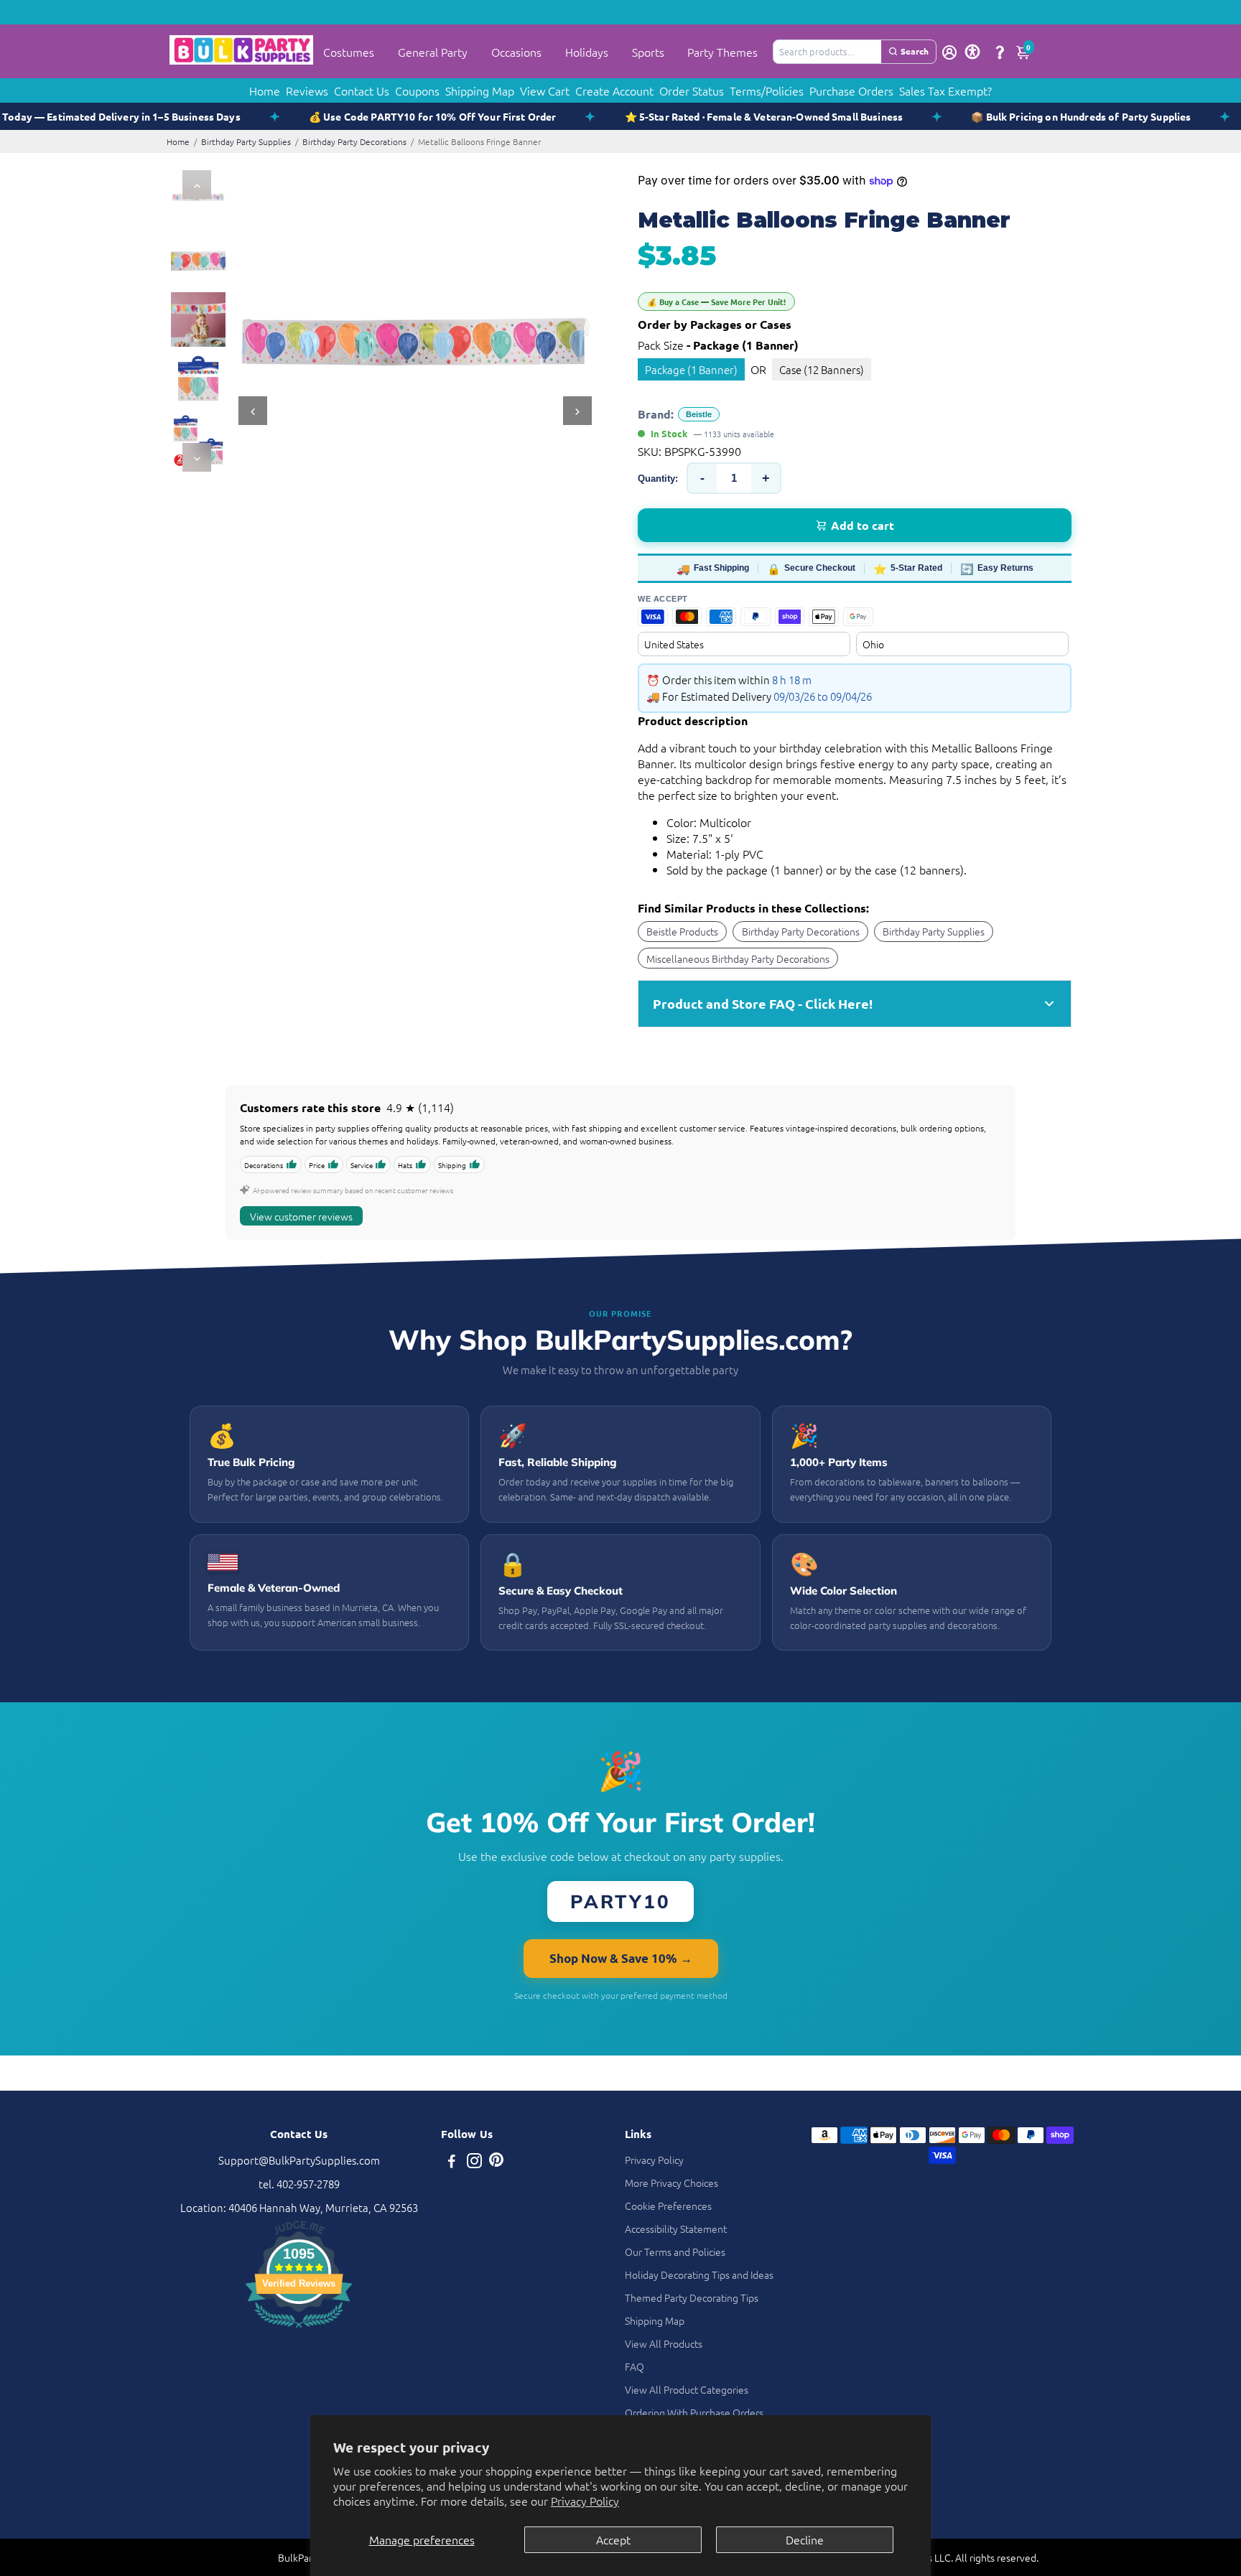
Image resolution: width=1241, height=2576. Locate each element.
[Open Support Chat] (1000, 52)
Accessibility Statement (676, 2229)
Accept (613, 2539)
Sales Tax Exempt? (945, 90)
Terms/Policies (767, 90)
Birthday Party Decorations (354, 141)
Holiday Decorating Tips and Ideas (699, 2274)
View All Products (664, 2343)
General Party (433, 52)
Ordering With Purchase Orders (694, 2412)
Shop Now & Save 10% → (621, 1958)
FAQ (635, 2366)
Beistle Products (682, 931)
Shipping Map (480, 90)
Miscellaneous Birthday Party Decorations (738, 958)
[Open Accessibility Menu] (972, 52)
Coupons (417, 90)
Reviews (307, 90)
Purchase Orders (851, 90)
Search (915, 51)
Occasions (516, 52)
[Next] (197, 457)
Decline (805, 2539)
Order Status (692, 90)
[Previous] (197, 185)
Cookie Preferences (668, 2206)
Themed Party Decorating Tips (692, 2297)
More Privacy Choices (671, 2183)
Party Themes (722, 52)
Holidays (587, 52)
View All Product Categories (687, 2389)
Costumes (349, 52)
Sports (648, 52)
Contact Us (362, 90)
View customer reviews (301, 1216)
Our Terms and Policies (675, 2251)
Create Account (614, 90)
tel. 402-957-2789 (299, 2184)
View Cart (545, 90)
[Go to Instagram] (474, 2162)
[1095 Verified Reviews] (299, 2329)
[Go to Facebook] (452, 2162)
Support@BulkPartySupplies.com (299, 2160)
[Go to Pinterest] (496, 2162)
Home (265, 90)
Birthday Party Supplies (246, 141)
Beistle (699, 414)
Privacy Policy (585, 2501)
